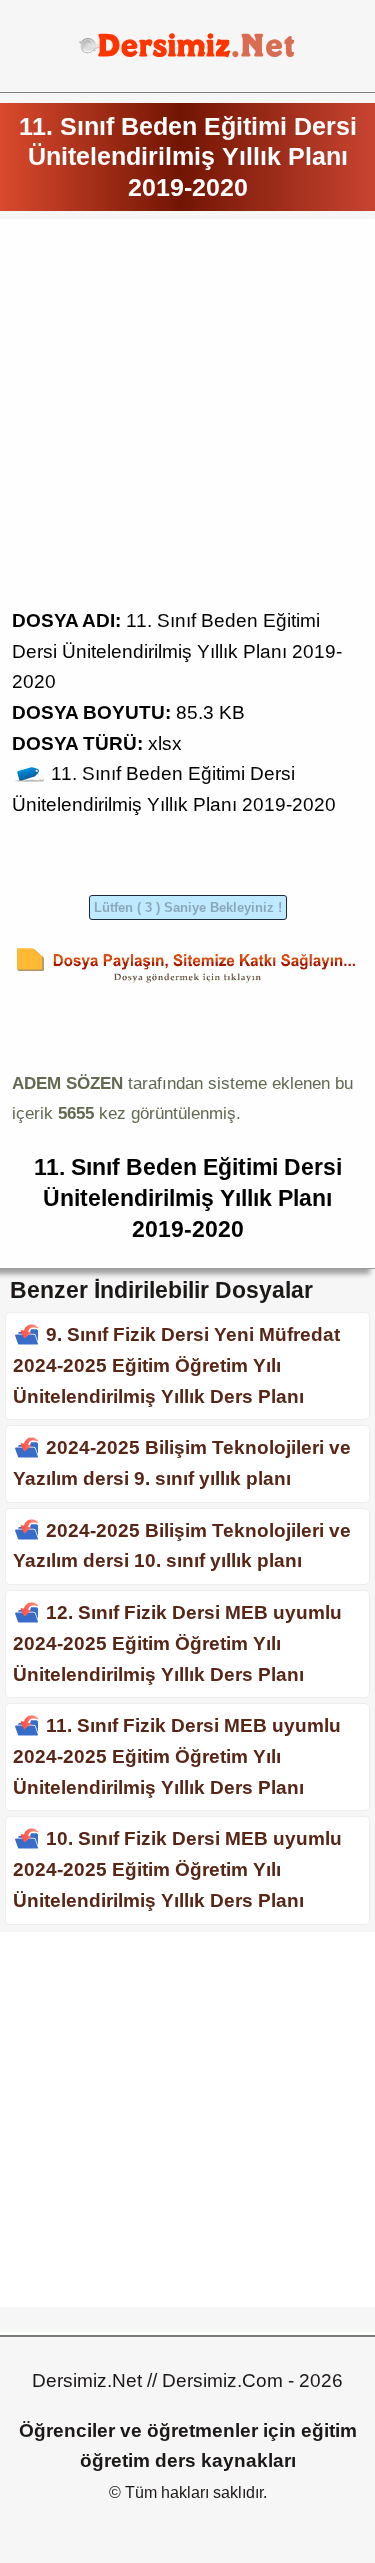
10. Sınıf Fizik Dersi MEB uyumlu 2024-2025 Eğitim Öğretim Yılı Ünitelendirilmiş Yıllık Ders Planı (177, 1869)
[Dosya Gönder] (187, 982)
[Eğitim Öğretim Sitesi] (187, 54)
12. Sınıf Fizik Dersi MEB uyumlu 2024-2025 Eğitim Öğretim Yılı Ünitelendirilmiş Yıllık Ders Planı (177, 1643)
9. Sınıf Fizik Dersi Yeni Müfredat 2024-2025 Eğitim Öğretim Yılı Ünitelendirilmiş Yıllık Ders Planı (176, 1365)
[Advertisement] (187, 418)
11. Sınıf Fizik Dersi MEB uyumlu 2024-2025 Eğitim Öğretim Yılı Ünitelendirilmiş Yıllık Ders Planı (177, 1756)
